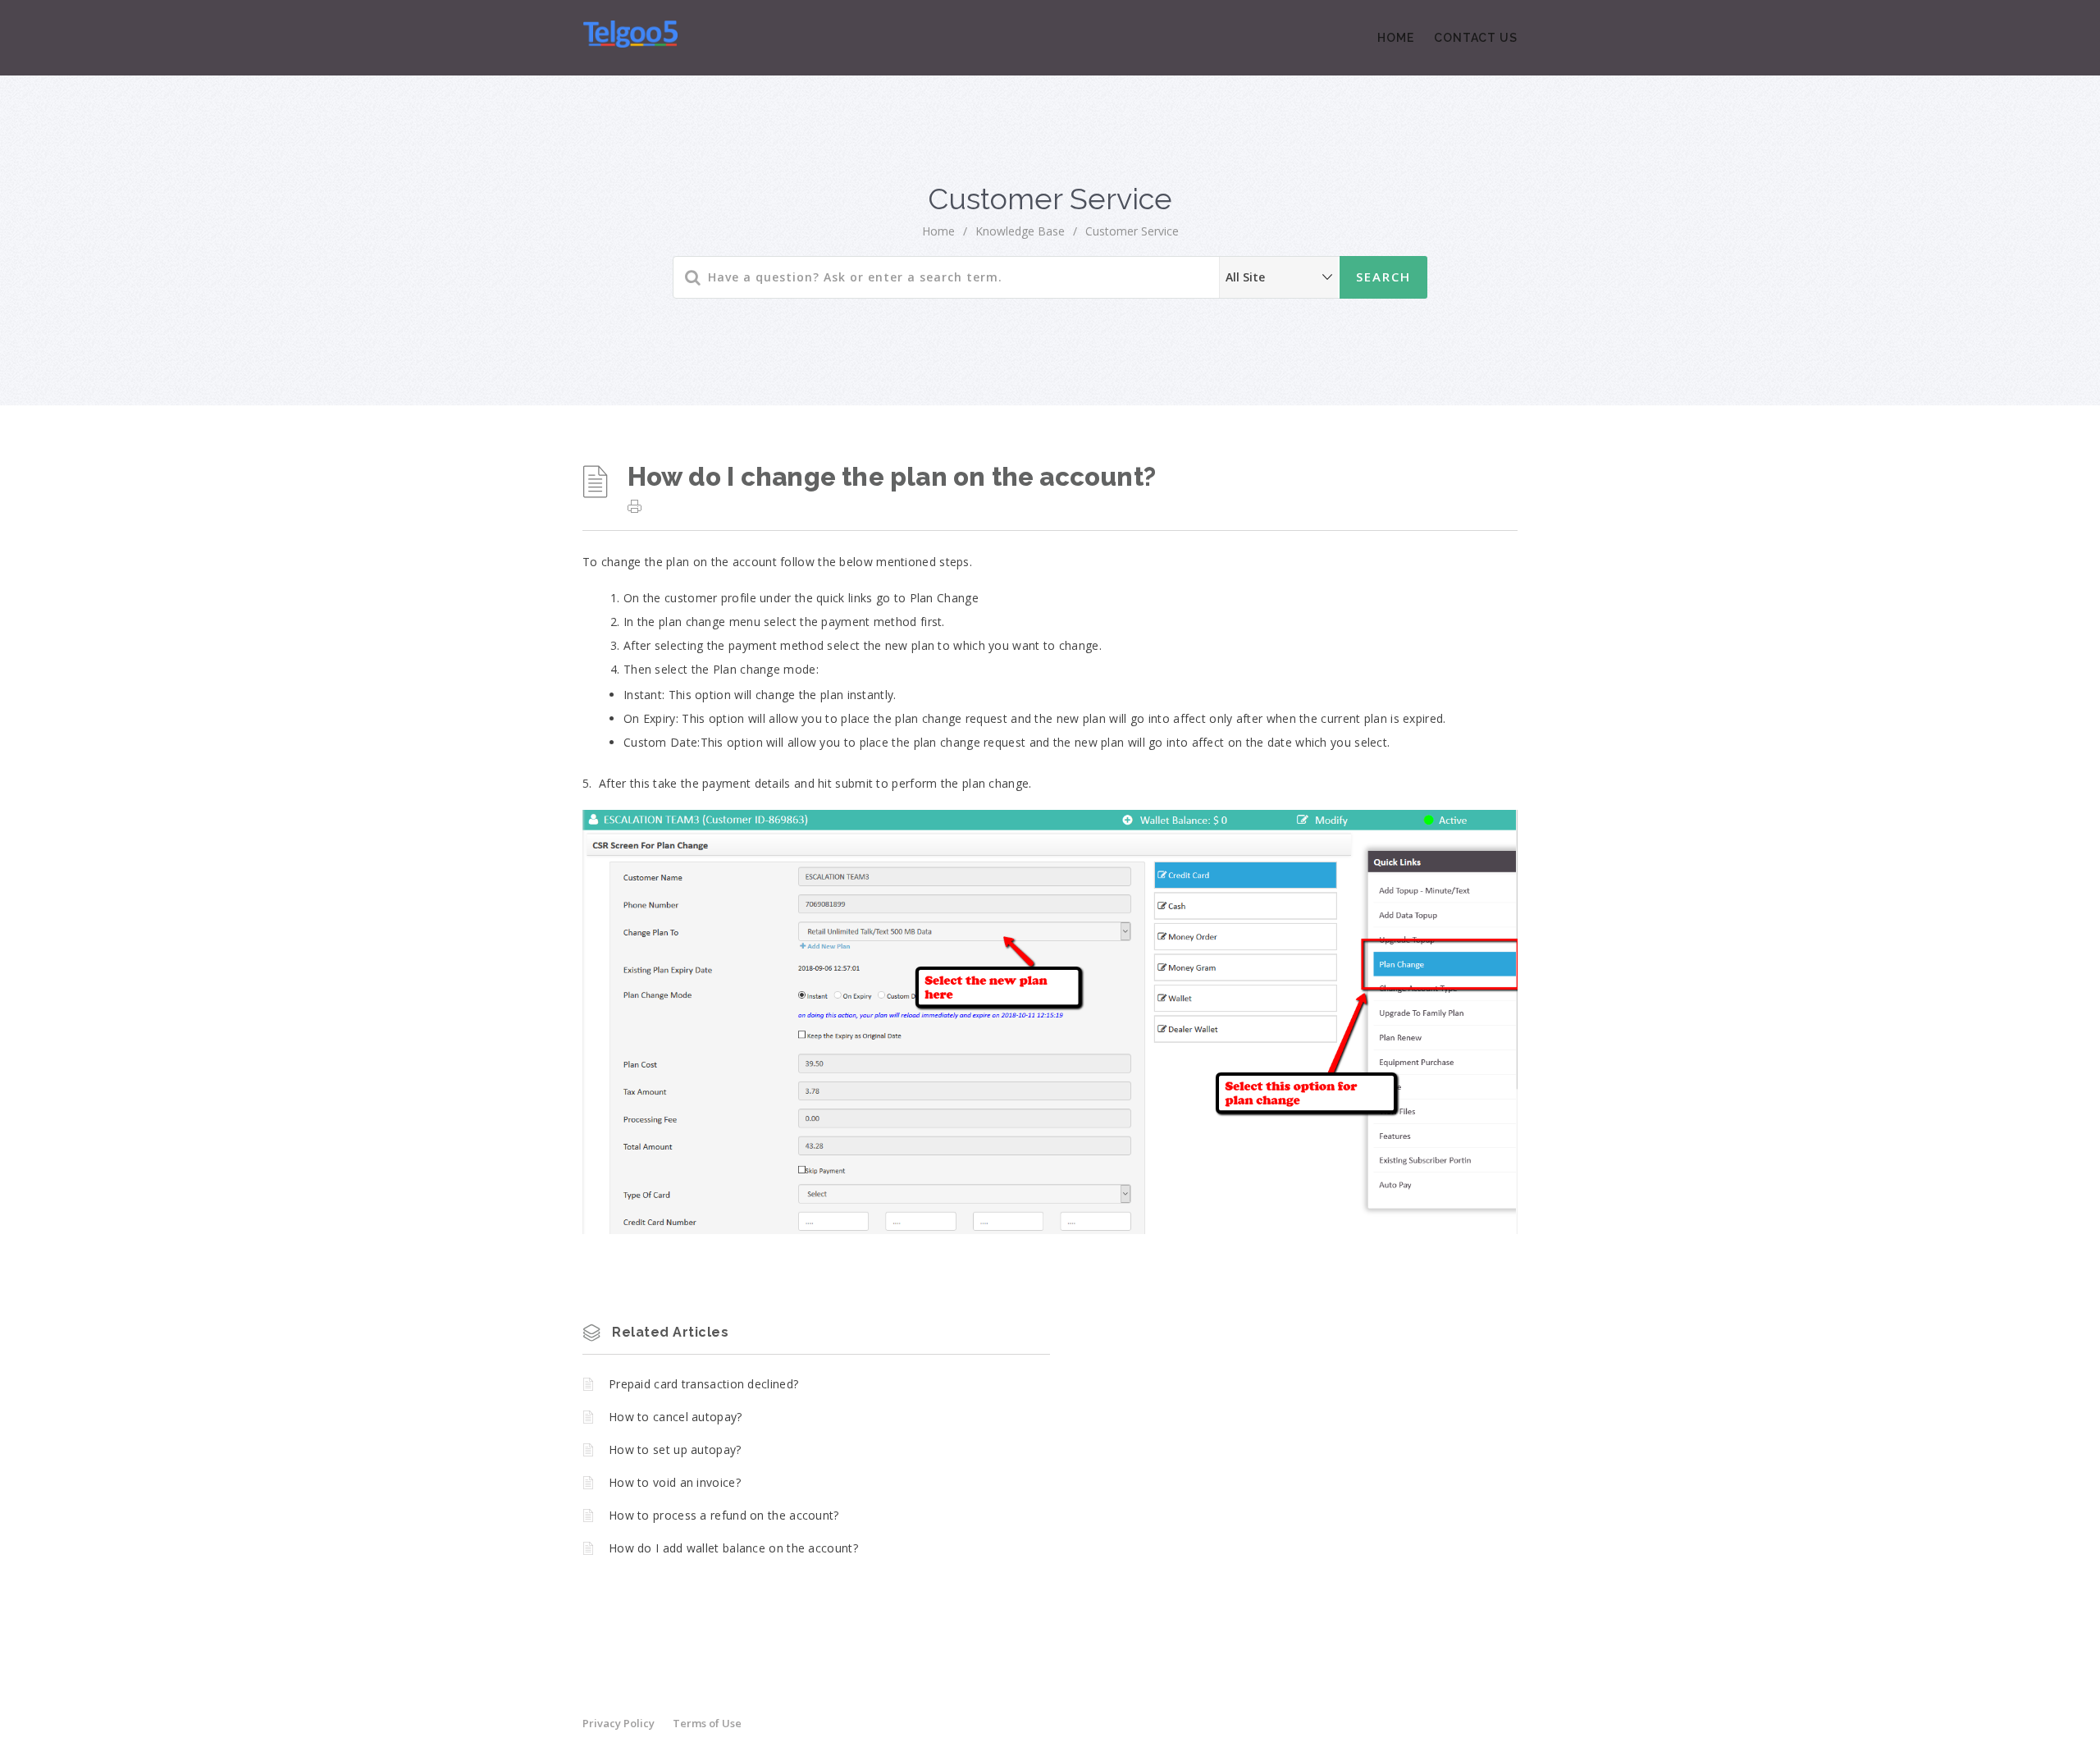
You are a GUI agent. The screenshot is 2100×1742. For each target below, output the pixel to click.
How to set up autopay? (675, 1449)
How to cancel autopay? (676, 1417)
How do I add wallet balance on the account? (733, 1548)
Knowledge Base (1020, 231)
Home (1396, 38)
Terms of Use (707, 1723)
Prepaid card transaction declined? (703, 1384)
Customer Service (1132, 231)
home (938, 231)
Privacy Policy (619, 1723)
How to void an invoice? (675, 1482)
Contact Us (1476, 38)
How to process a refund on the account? (724, 1515)
